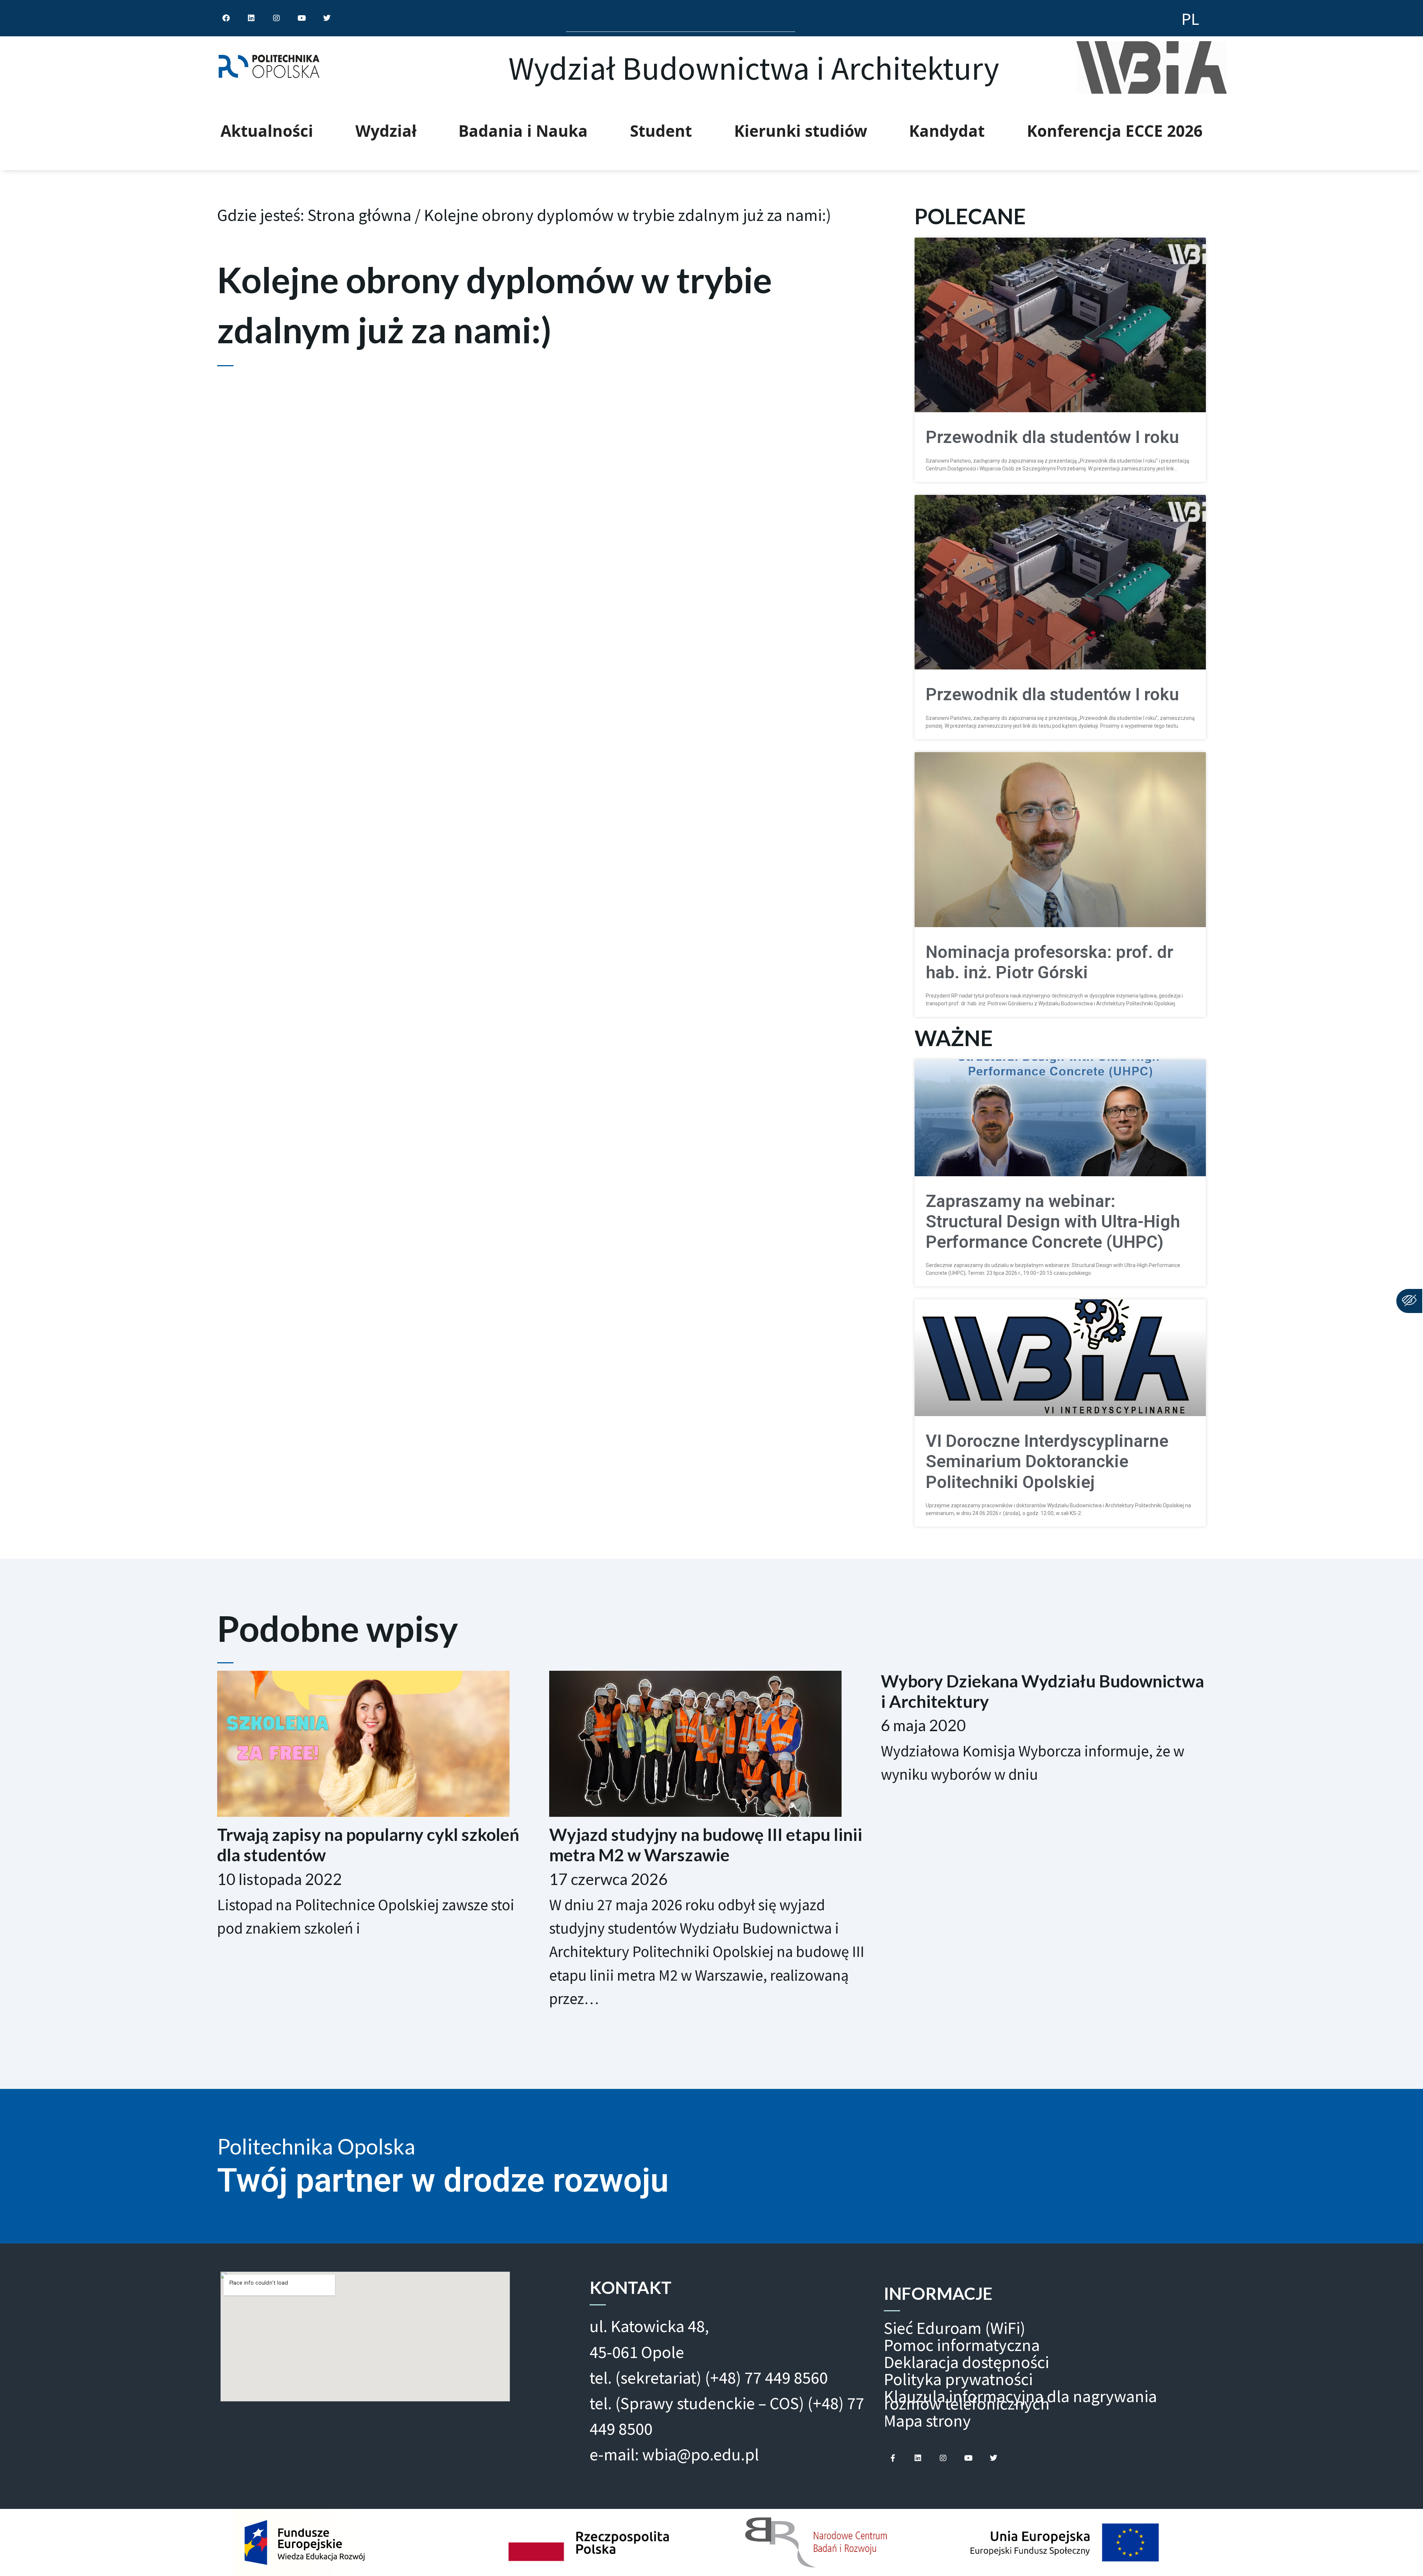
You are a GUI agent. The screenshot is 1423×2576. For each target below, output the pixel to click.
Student (661, 131)
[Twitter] (994, 2458)
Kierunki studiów (801, 131)
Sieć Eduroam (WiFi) (955, 2328)
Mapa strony (927, 2421)
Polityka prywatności (958, 2379)
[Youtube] (968, 2458)
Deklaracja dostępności (966, 2362)
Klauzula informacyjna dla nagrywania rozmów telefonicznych (1020, 2400)
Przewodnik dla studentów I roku (1052, 437)
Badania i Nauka (523, 131)
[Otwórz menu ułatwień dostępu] (1409, 1301)
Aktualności (267, 131)
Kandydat (947, 131)
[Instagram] (943, 2458)
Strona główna (359, 215)
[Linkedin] (918, 2458)
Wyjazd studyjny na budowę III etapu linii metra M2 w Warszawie (706, 1845)
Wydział (386, 131)
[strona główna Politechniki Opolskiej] (269, 68)
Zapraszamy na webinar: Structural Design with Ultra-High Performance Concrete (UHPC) (1053, 1222)
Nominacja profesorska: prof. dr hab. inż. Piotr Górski (1049, 962)
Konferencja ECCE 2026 (1115, 131)
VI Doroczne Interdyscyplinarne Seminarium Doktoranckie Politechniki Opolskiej (1047, 1461)
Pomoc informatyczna (962, 2345)
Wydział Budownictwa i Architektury (754, 68)
